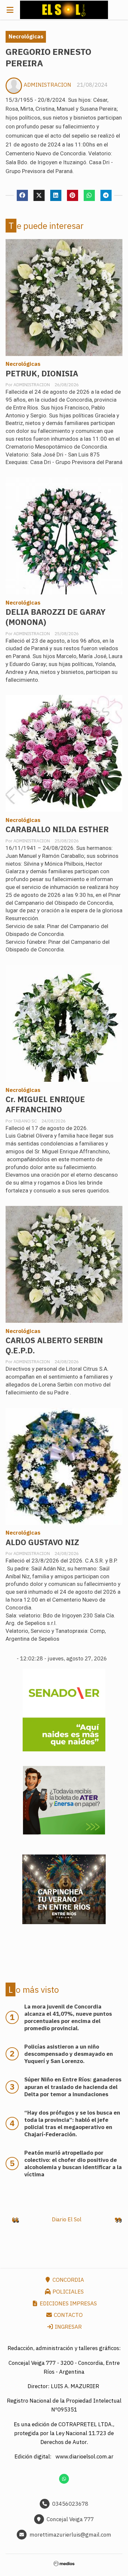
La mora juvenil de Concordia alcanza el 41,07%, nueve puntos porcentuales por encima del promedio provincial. (68, 2017)
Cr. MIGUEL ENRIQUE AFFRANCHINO (45, 1104)
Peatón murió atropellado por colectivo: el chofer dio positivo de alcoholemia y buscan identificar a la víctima (73, 2164)
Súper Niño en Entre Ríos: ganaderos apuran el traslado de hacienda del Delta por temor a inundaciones (73, 2087)
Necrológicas (26, 36)
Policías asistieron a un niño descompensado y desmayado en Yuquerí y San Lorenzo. (69, 2054)
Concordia (68, 2280)
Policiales (67, 2292)
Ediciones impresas (68, 2303)
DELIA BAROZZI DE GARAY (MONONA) (56, 617)
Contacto (68, 2315)
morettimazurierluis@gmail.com (70, 2535)
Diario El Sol (67, 2219)
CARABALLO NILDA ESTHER (57, 829)
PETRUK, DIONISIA (42, 374)
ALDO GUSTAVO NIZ (42, 1542)
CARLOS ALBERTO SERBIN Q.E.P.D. (54, 1345)
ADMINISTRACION (47, 85)
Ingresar (68, 2327)
